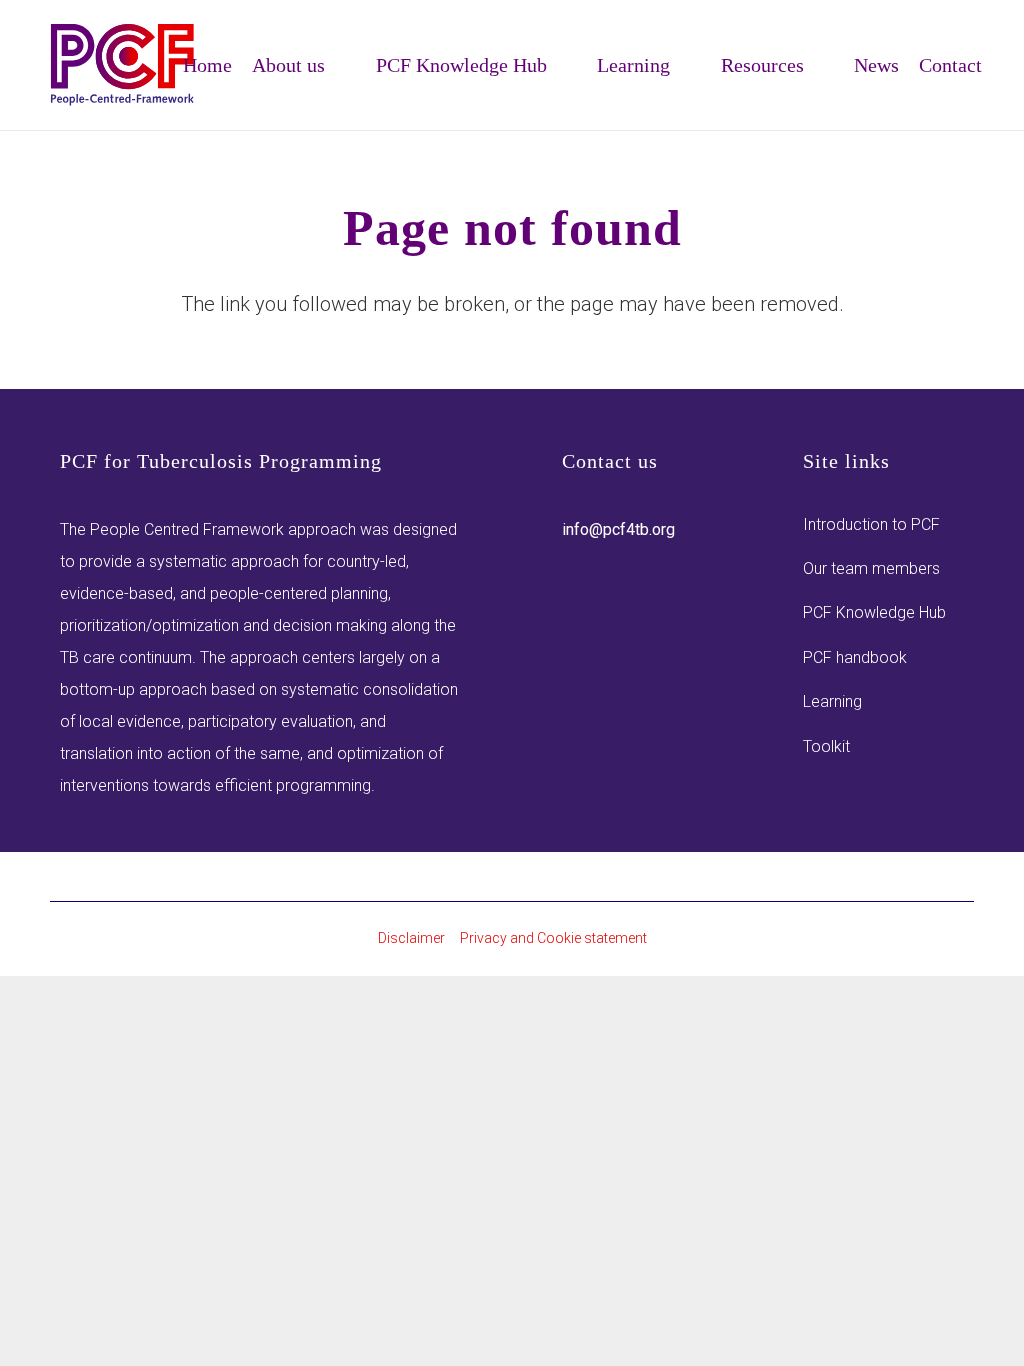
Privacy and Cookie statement (553, 938)
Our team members (871, 568)
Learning (832, 701)
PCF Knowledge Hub (874, 612)
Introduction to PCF (871, 524)
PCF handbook (855, 657)
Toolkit (826, 746)
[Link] (123, 65)
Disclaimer (411, 938)
